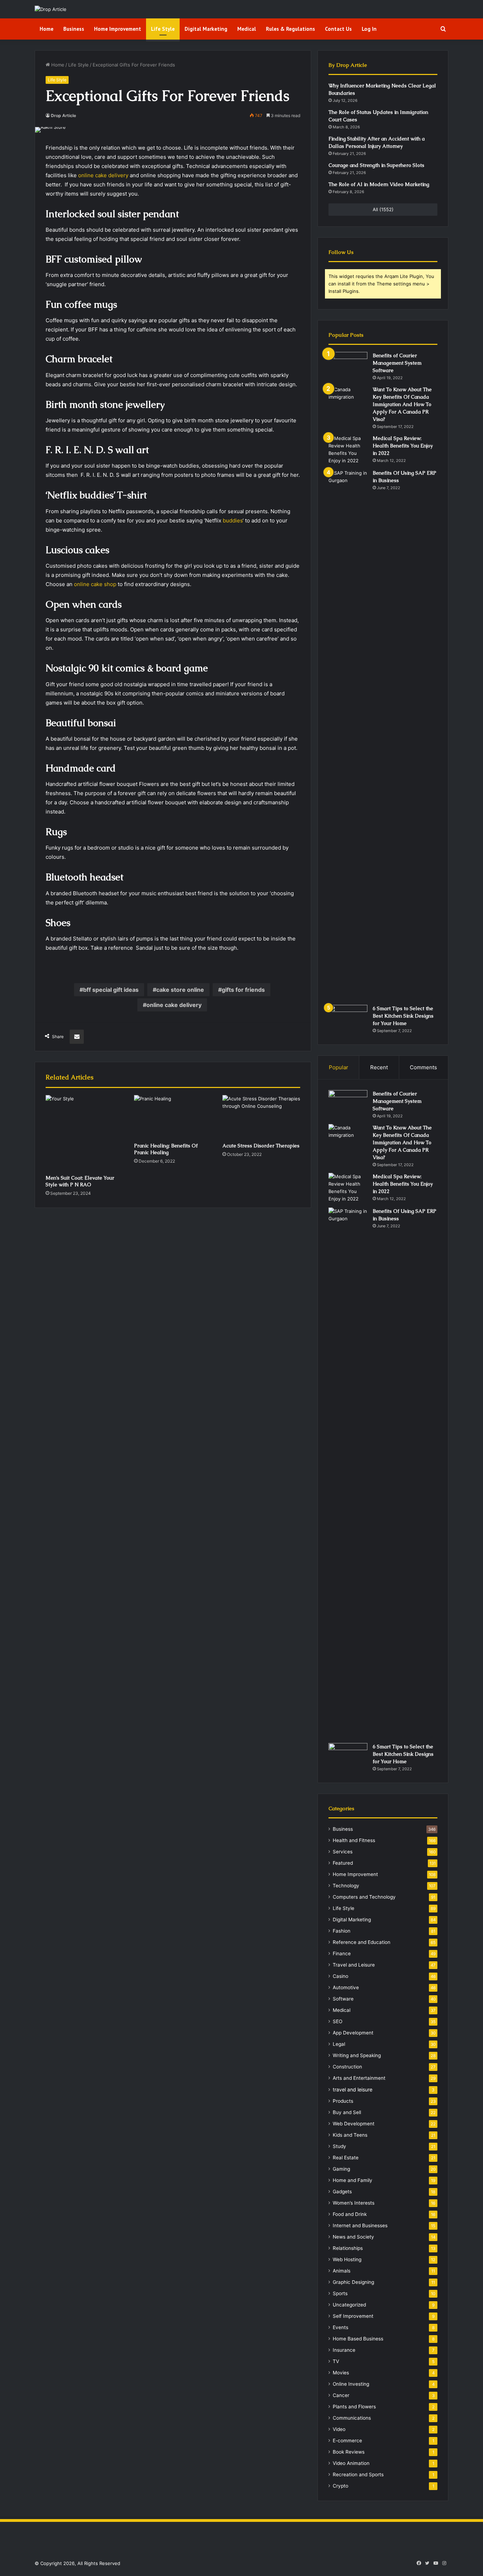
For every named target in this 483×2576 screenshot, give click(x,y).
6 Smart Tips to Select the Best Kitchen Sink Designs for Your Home (403, 1016)
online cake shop (95, 584)
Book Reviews (349, 2452)
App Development (353, 2033)
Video (339, 2429)
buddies (233, 520)
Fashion (342, 1931)
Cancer (341, 2395)
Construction (347, 2067)
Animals (342, 2271)
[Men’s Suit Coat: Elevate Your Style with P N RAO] (85, 1133)
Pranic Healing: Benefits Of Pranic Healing (166, 1149)
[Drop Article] (51, 9)
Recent (379, 1067)
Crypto (341, 2486)
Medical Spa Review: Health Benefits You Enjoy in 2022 (403, 446)
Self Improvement (353, 2316)
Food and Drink (350, 2214)
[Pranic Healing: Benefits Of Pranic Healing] (173, 1117)
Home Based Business (358, 2339)
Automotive (346, 1987)
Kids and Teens (350, 2135)
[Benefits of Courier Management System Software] (348, 365)
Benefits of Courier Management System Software (397, 363)
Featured (343, 1863)
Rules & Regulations (290, 29)
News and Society (353, 2237)
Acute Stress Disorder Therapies (261, 1146)
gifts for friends (243, 990)
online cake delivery (103, 175)
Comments (423, 1067)
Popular (339, 1067)
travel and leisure (353, 2089)
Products (343, 2101)
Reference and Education (362, 1942)
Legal (339, 2044)
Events (341, 2327)
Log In (369, 29)
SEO (337, 2021)
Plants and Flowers (354, 2407)
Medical (247, 29)
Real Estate (346, 2158)
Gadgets (342, 2192)
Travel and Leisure (354, 1965)
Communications (352, 2418)
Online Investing (351, 2384)
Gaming (341, 2169)
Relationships (348, 2248)
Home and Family (353, 2180)
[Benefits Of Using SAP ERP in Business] (348, 735)
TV (336, 2361)
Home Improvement (118, 29)
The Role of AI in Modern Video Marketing (379, 184)
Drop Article (63, 115)
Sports (340, 2293)
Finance (342, 1953)
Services (343, 1852)
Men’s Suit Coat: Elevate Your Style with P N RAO (80, 1181)
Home (46, 29)
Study (339, 2146)
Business (74, 29)
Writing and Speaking (357, 2055)
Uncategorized (349, 2305)
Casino (341, 1976)
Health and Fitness (354, 1840)
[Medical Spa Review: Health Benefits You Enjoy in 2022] (348, 450)
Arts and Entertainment (359, 2078)
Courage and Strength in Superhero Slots (376, 165)
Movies (341, 2373)
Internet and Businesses (360, 2225)
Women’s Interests (354, 2203)
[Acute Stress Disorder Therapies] (261, 1117)
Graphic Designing (353, 2282)
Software (343, 1999)
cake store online (180, 990)
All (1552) (383, 209)
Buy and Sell (347, 2112)
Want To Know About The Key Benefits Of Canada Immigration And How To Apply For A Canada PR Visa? (402, 404)
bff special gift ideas (111, 990)
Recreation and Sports (358, 2474)
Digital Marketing (206, 29)
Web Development (354, 2124)
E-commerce (347, 2441)
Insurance (344, 2350)
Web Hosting (347, 2259)
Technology (346, 1886)
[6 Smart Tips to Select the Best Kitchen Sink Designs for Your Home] (348, 1018)
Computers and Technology (364, 1897)
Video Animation (351, 2463)
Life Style (163, 29)
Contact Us (338, 29)
